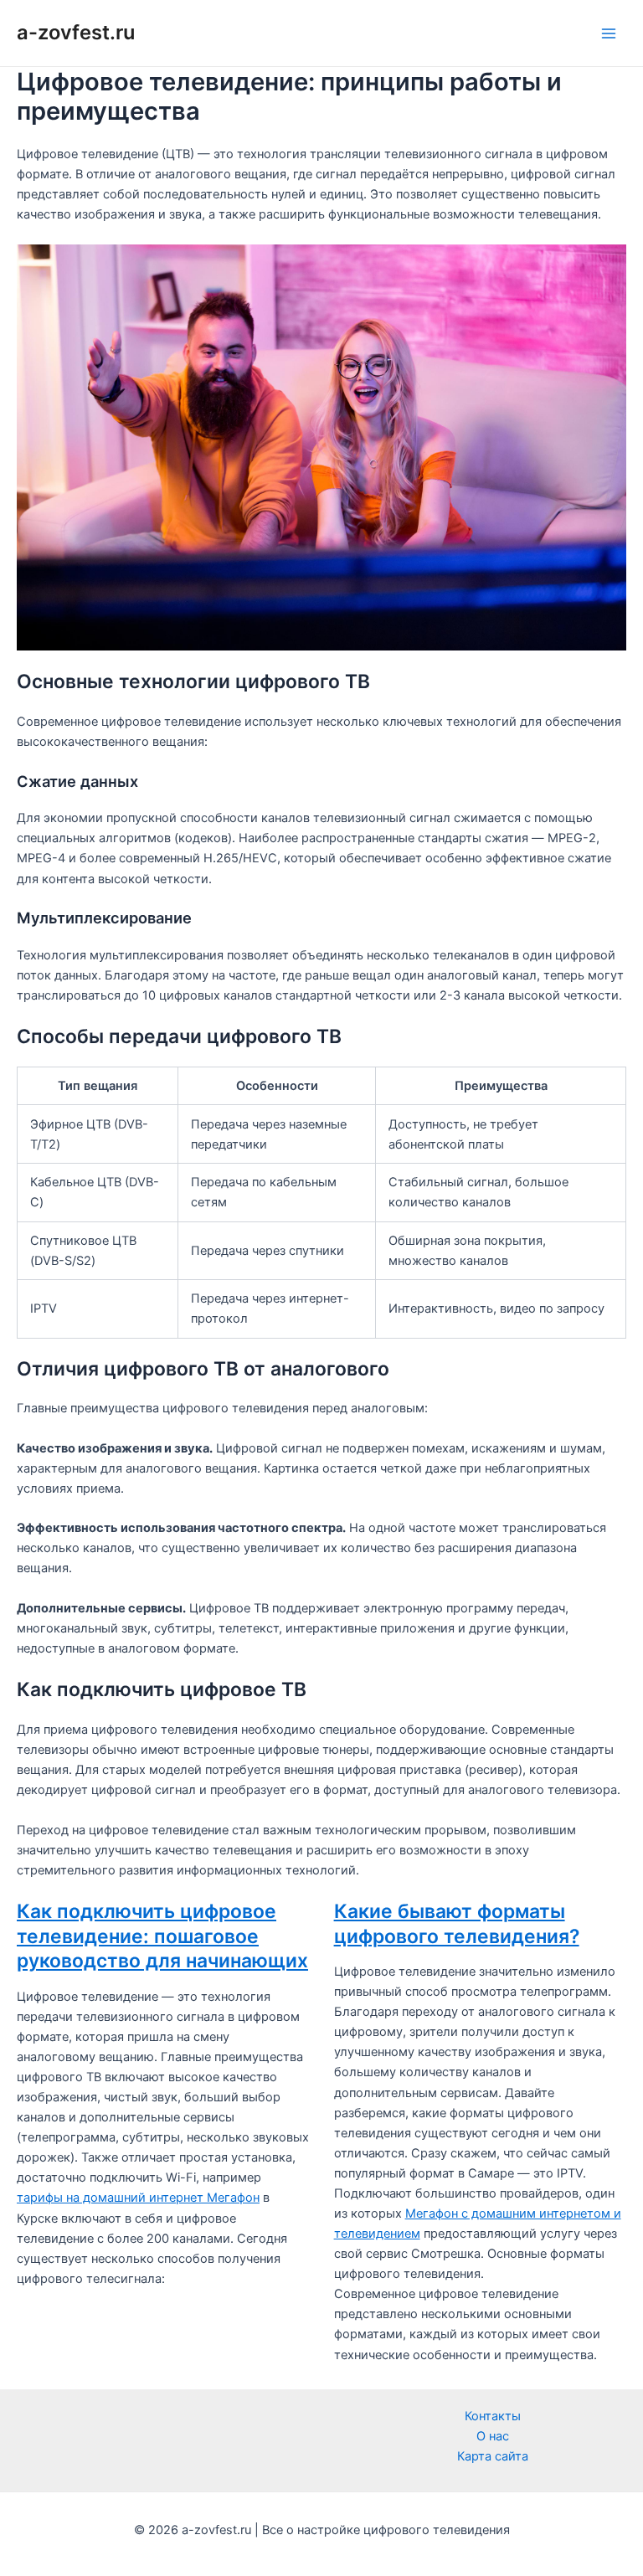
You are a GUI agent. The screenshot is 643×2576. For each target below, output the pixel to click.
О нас (493, 2436)
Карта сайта (493, 2456)
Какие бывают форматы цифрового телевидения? (457, 1924)
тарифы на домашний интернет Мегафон (138, 2198)
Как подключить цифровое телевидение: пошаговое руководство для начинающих (162, 1936)
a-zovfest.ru (76, 32)
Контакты (493, 2416)
